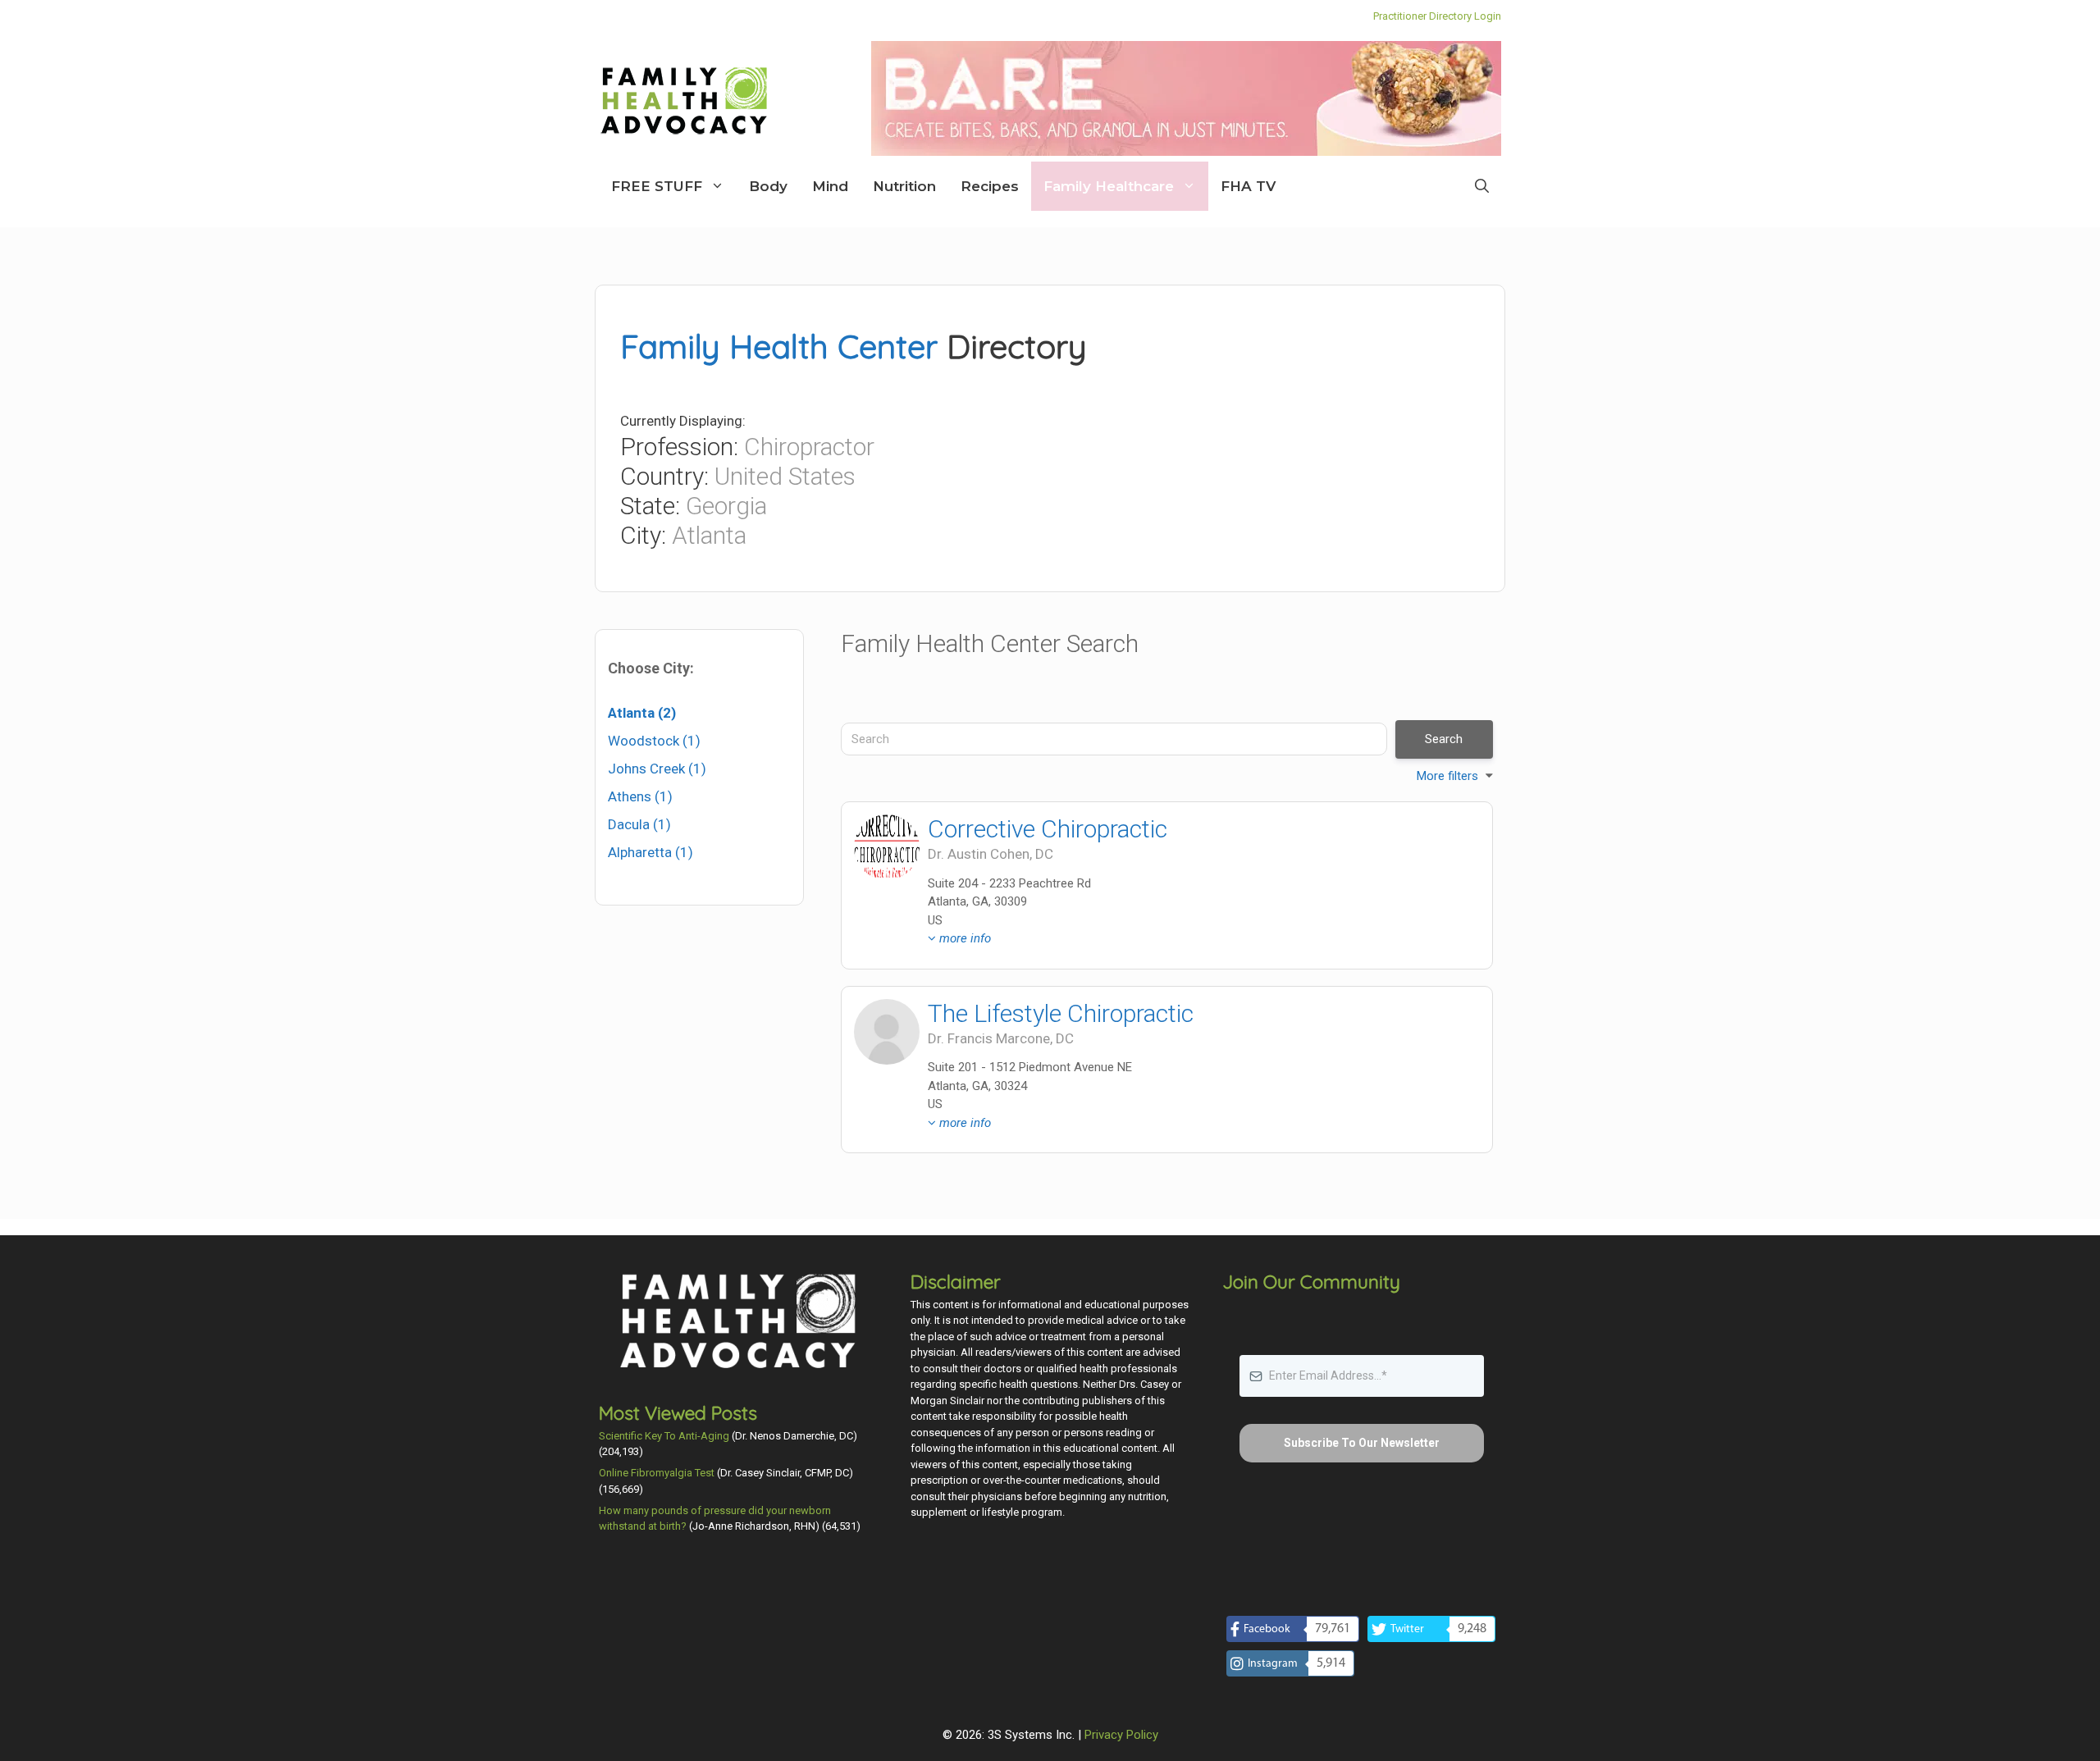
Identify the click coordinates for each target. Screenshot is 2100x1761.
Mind (830, 186)
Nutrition (904, 186)
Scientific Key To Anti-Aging (664, 1436)
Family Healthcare (1109, 186)
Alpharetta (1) (651, 852)
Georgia (726, 506)
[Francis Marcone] (887, 1032)
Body (768, 186)
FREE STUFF (657, 186)
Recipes (990, 186)
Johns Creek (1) (657, 769)
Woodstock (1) (654, 741)
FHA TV (1248, 186)
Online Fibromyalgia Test (657, 1473)
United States (785, 476)
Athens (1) (640, 796)
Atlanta (709, 535)
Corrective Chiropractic (1048, 829)
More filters (1447, 776)
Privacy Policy (1121, 1735)
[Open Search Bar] (1482, 186)
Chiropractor (809, 447)
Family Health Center (779, 346)
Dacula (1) (639, 824)
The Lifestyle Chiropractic (1061, 1013)
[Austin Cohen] (887, 847)
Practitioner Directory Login (1437, 16)
